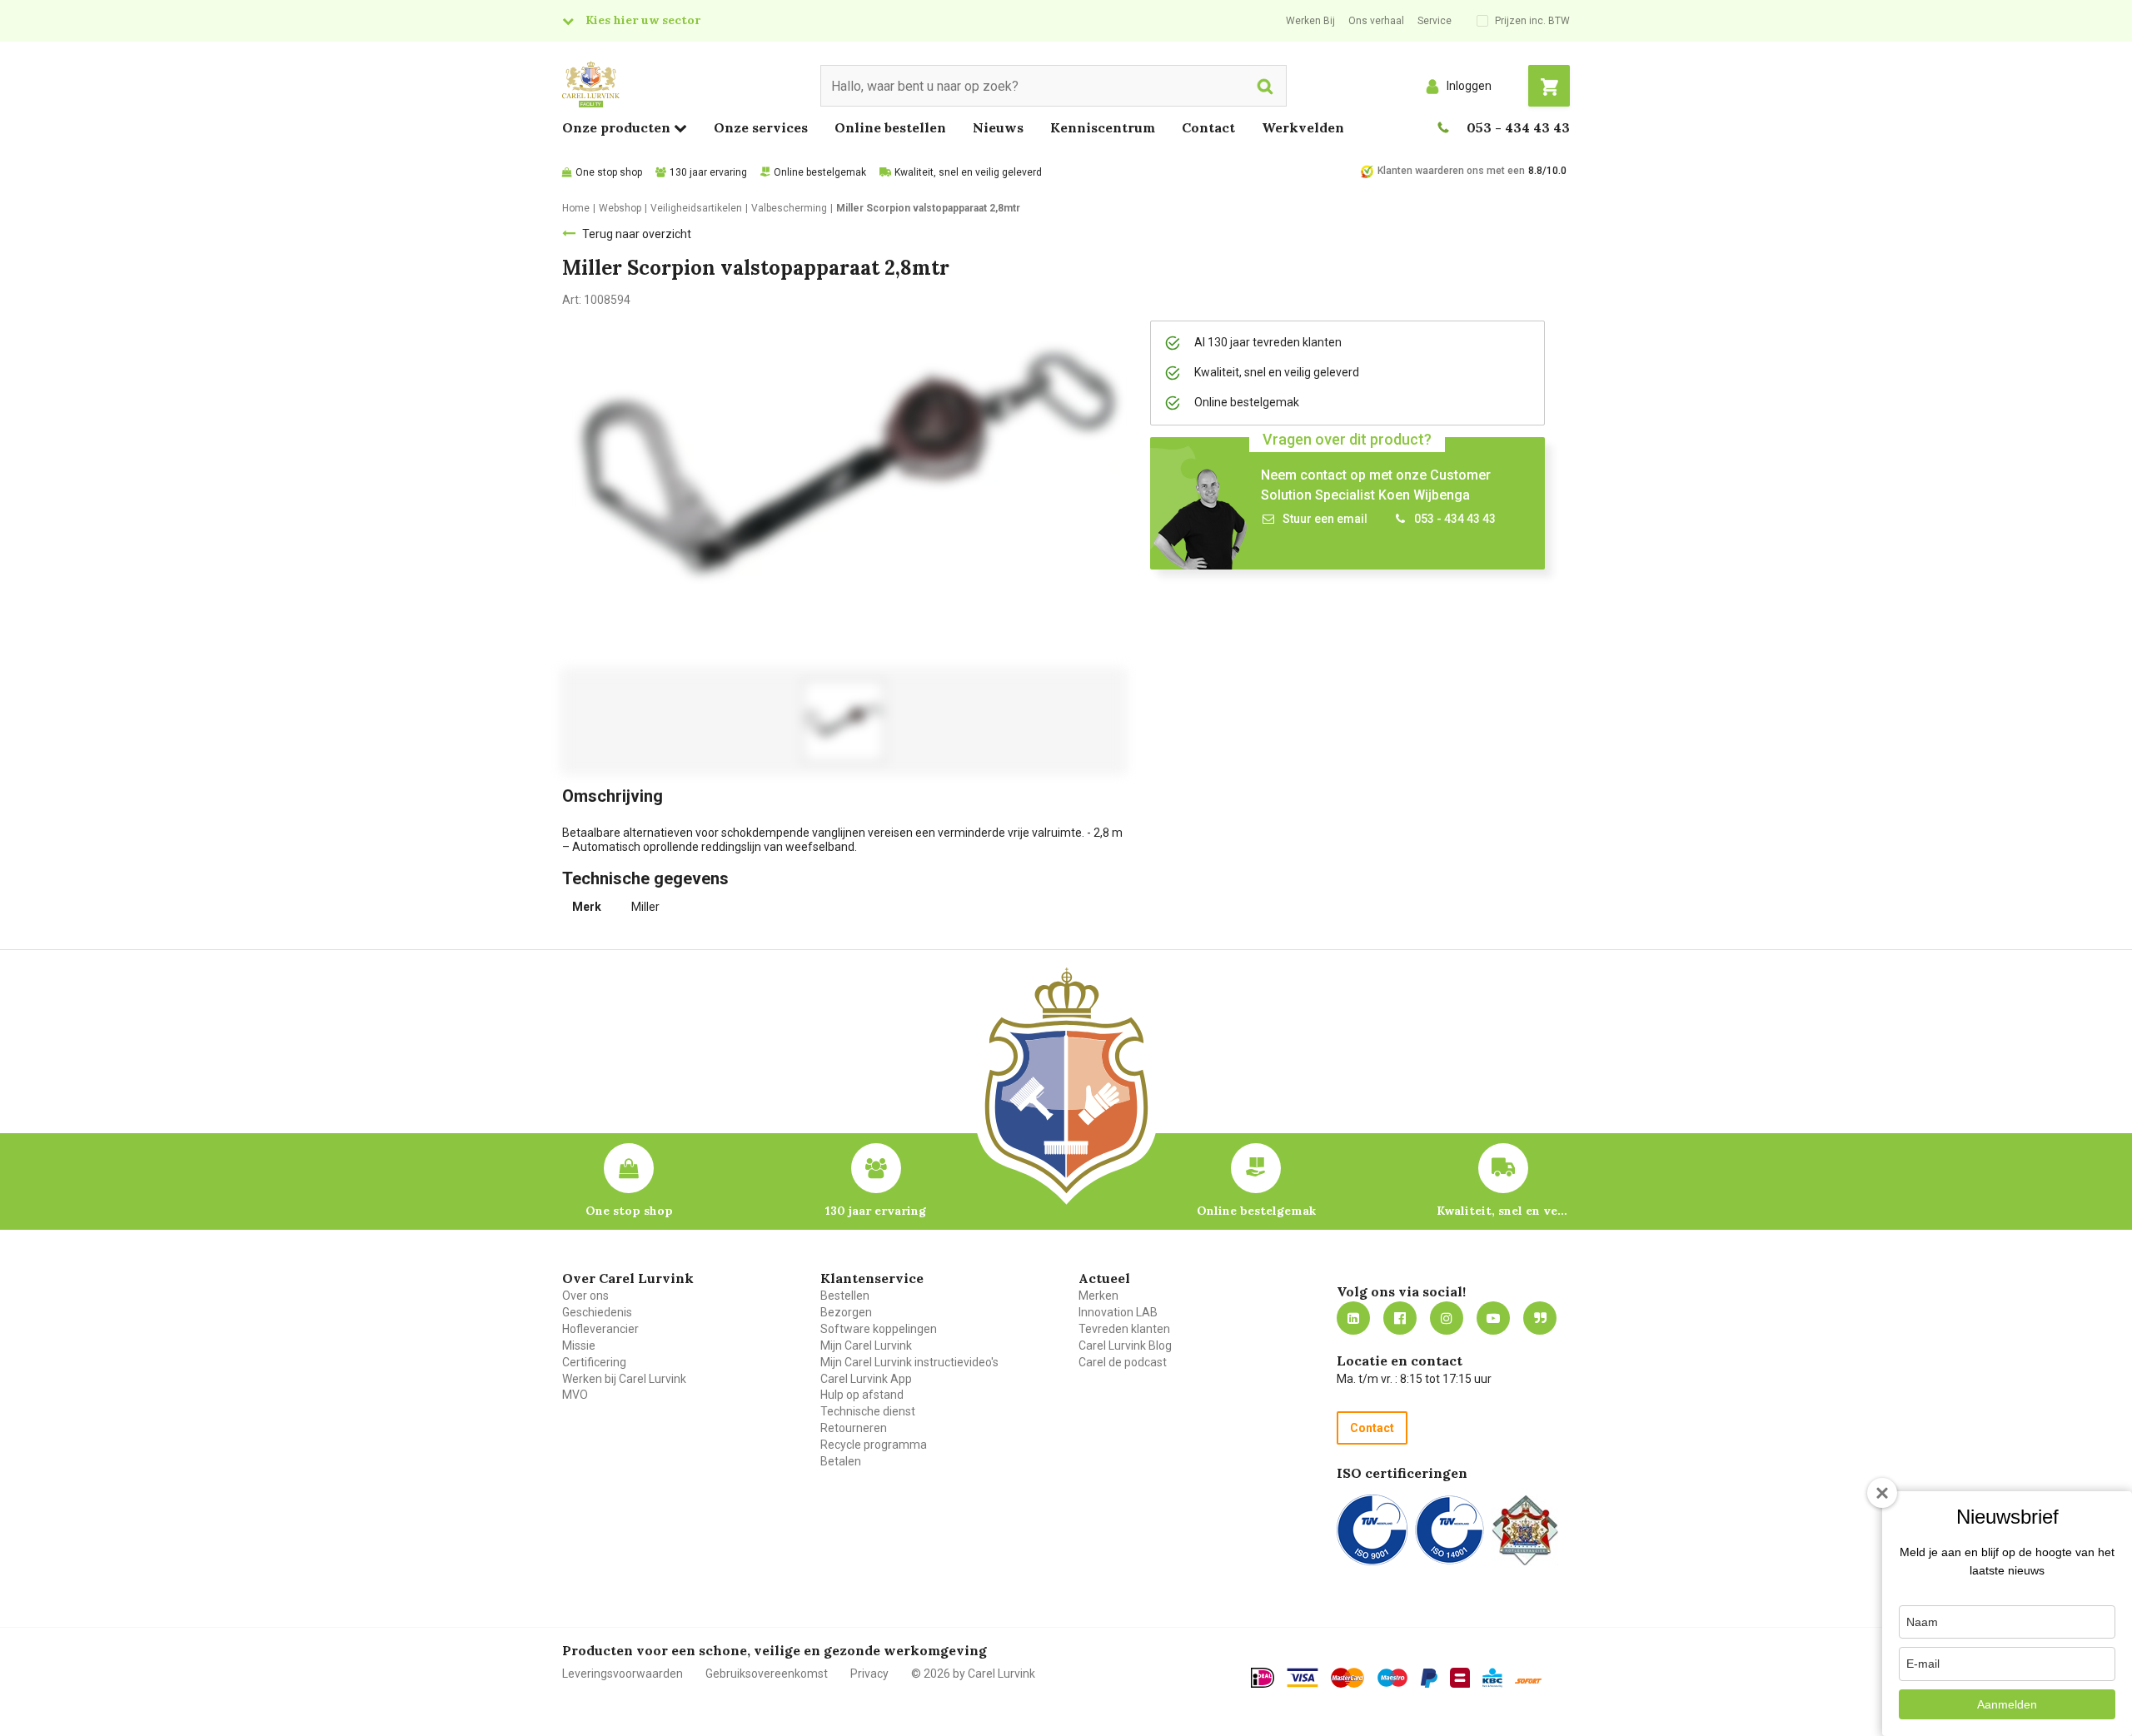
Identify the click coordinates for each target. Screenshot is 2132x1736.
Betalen (841, 1461)
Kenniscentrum (1103, 127)
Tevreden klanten (1124, 1329)
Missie (579, 1346)
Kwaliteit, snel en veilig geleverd (968, 172)
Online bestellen (890, 127)
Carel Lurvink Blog (1125, 1346)
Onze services (761, 127)
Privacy (869, 1674)
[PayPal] (1429, 1679)
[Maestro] (1392, 1678)
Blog (1540, 1318)
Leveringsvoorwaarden (623, 1674)
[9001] (1372, 1530)
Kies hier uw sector (643, 20)
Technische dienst (868, 1411)
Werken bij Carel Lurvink (624, 1379)
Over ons (585, 1296)
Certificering (594, 1362)
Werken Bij (1310, 21)
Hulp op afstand (862, 1395)
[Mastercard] (1347, 1678)
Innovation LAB (1118, 1312)
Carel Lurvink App (866, 1379)
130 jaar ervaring (708, 172)
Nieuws (998, 127)
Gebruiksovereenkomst (767, 1674)
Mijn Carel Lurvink (866, 1346)
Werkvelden (1303, 127)
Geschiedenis (597, 1312)
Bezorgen (846, 1312)
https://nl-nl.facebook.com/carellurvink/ (1400, 1318)
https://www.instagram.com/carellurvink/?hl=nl (1447, 1318)
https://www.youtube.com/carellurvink (1493, 1318)
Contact (1208, 127)
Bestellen (845, 1296)
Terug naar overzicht (637, 234)
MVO (575, 1395)
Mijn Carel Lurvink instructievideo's (909, 1362)
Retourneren (854, 1428)
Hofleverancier (600, 1329)
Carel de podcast (1123, 1362)
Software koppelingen (879, 1329)
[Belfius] (1460, 1678)
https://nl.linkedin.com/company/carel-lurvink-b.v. (1353, 1318)
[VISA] (1303, 1678)
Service (1435, 21)
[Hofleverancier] (1525, 1530)
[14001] (1450, 1530)
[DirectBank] (1528, 1681)
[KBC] (1492, 1678)
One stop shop (609, 172)
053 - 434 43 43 (1518, 127)
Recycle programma (874, 1445)
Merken (1098, 1296)
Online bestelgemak (820, 172)
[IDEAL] (1263, 1678)
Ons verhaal (1376, 21)
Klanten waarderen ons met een (1451, 171)
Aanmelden (2007, 1704)
